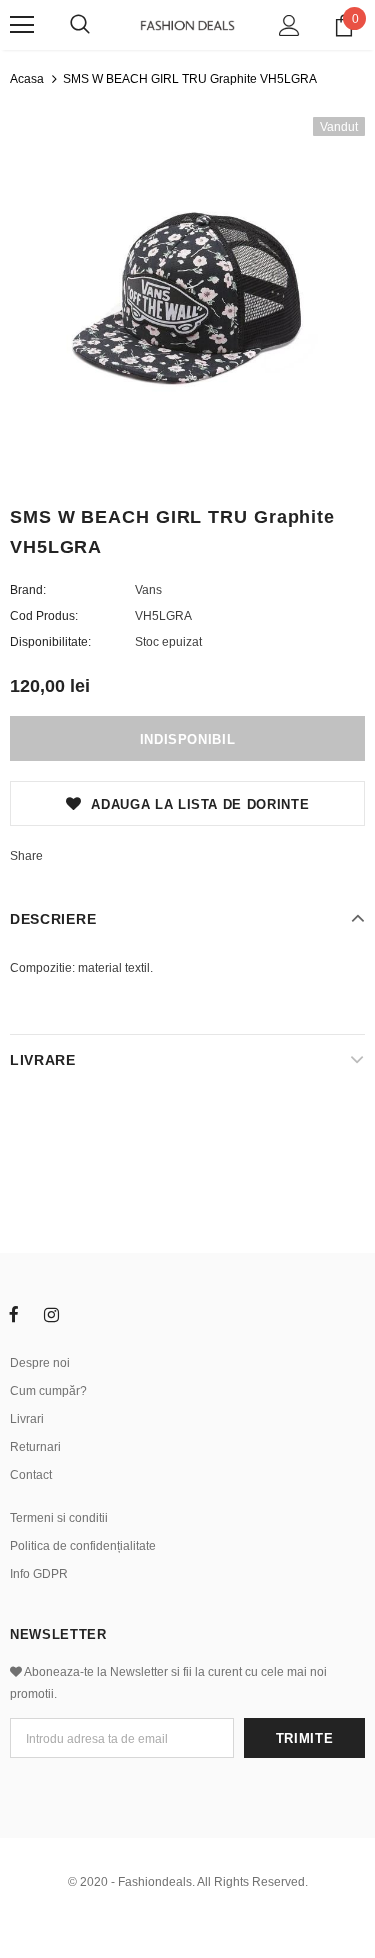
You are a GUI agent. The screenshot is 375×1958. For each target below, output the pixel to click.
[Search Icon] (80, 25)
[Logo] (187, 24)
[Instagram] (51, 1314)
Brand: (28, 590)
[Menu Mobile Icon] (22, 25)
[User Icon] (289, 25)
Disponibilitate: (50, 642)
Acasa (27, 79)
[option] (187, 294)
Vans (148, 590)
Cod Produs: (44, 616)
